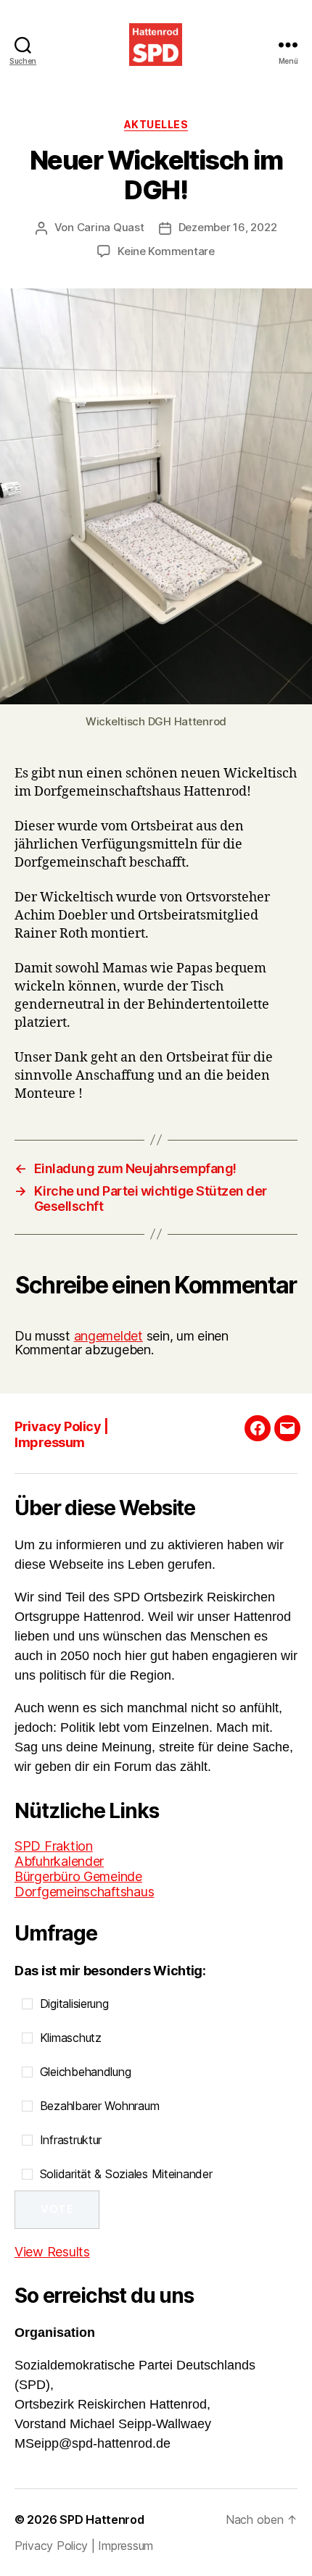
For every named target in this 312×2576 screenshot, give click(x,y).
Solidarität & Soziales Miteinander (126, 2174)
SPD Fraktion (54, 1846)
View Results (52, 2252)
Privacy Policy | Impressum (61, 1435)
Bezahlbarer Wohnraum (100, 2106)
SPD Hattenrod (102, 2519)
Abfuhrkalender (59, 1861)
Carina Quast (111, 227)
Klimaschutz (71, 2038)
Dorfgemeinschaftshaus (84, 1892)
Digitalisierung (74, 2004)
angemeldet (108, 1336)
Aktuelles (156, 124)
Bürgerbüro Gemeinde (78, 1876)
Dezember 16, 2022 (228, 227)
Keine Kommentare (166, 251)
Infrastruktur (71, 2140)
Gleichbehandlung (86, 2072)
